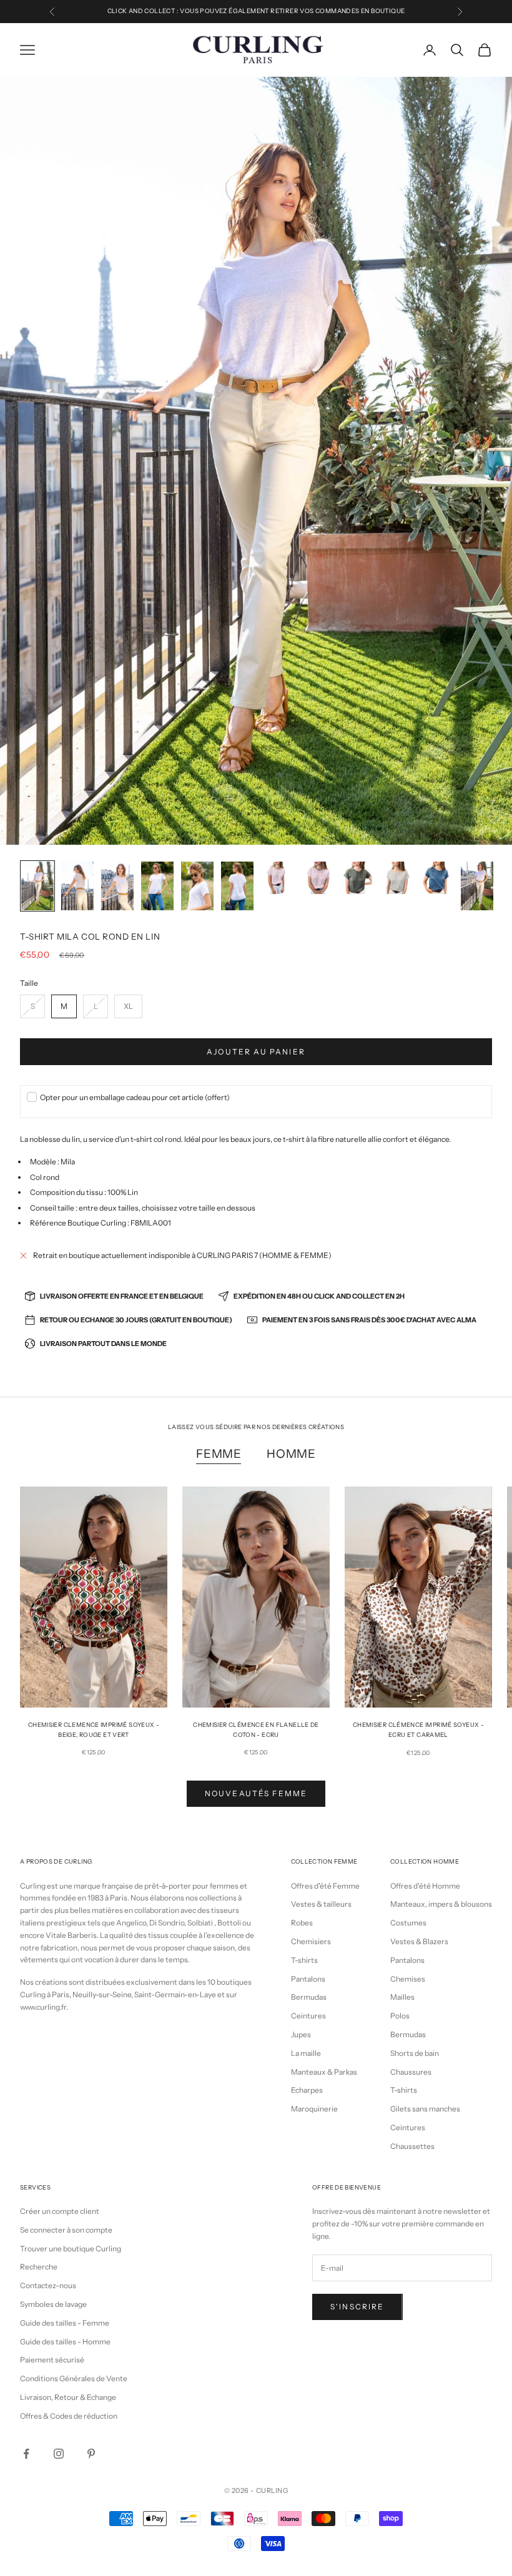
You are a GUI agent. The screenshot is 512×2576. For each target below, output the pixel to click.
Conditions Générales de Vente (74, 2378)
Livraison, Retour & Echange (68, 2397)
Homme (291, 1454)
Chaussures (411, 2072)
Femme (219, 1454)
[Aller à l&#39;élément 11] (437, 878)
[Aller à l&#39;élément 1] (37, 886)
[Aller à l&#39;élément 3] (117, 886)
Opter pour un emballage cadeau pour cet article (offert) (135, 1097)
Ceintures (308, 2016)
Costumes (408, 1923)
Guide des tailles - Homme (65, 2342)
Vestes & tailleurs (321, 1904)
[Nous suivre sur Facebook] (26, 2454)
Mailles (402, 1997)
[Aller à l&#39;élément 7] (277, 878)
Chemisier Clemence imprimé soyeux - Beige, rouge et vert (94, 1730)
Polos (400, 2016)
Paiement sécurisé (52, 2360)
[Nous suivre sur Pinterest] (91, 2454)
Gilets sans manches (425, 2109)
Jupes (301, 2034)
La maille (306, 2053)
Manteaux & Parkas (324, 2072)
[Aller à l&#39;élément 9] (357, 878)
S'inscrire (357, 2307)
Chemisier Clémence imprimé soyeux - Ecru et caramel (418, 1730)
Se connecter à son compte (66, 2230)
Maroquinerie (314, 2109)
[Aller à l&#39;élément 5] (197, 886)
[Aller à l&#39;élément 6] (237, 886)
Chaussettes (412, 2146)
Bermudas (309, 1997)
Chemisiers (311, 1941)
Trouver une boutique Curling (71, 2249)
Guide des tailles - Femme (65, 2323)
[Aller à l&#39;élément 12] (477, 886)
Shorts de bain (415, 2053)
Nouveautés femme (256, 1793)
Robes (302, 1923)
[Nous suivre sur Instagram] (59, 2454)
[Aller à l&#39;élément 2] (77, 886)
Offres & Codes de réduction (69, 2416)
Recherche (39, 2267)
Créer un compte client (60, 2211)
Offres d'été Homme (425, 1886)
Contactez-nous (48, 2285)
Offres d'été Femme (325, 1886)
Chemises (408, 1979)
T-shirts (304, 1960)
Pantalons (308, 1979)
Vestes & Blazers (419, 1941)
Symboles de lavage (53, 2304)
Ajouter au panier (256, 1052)
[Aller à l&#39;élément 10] (397, 878)
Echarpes (307, 2090)
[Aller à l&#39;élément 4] (157, 886)
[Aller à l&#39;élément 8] (317, 878)
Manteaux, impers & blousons (441, 1904)
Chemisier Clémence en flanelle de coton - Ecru (256, 1730)
